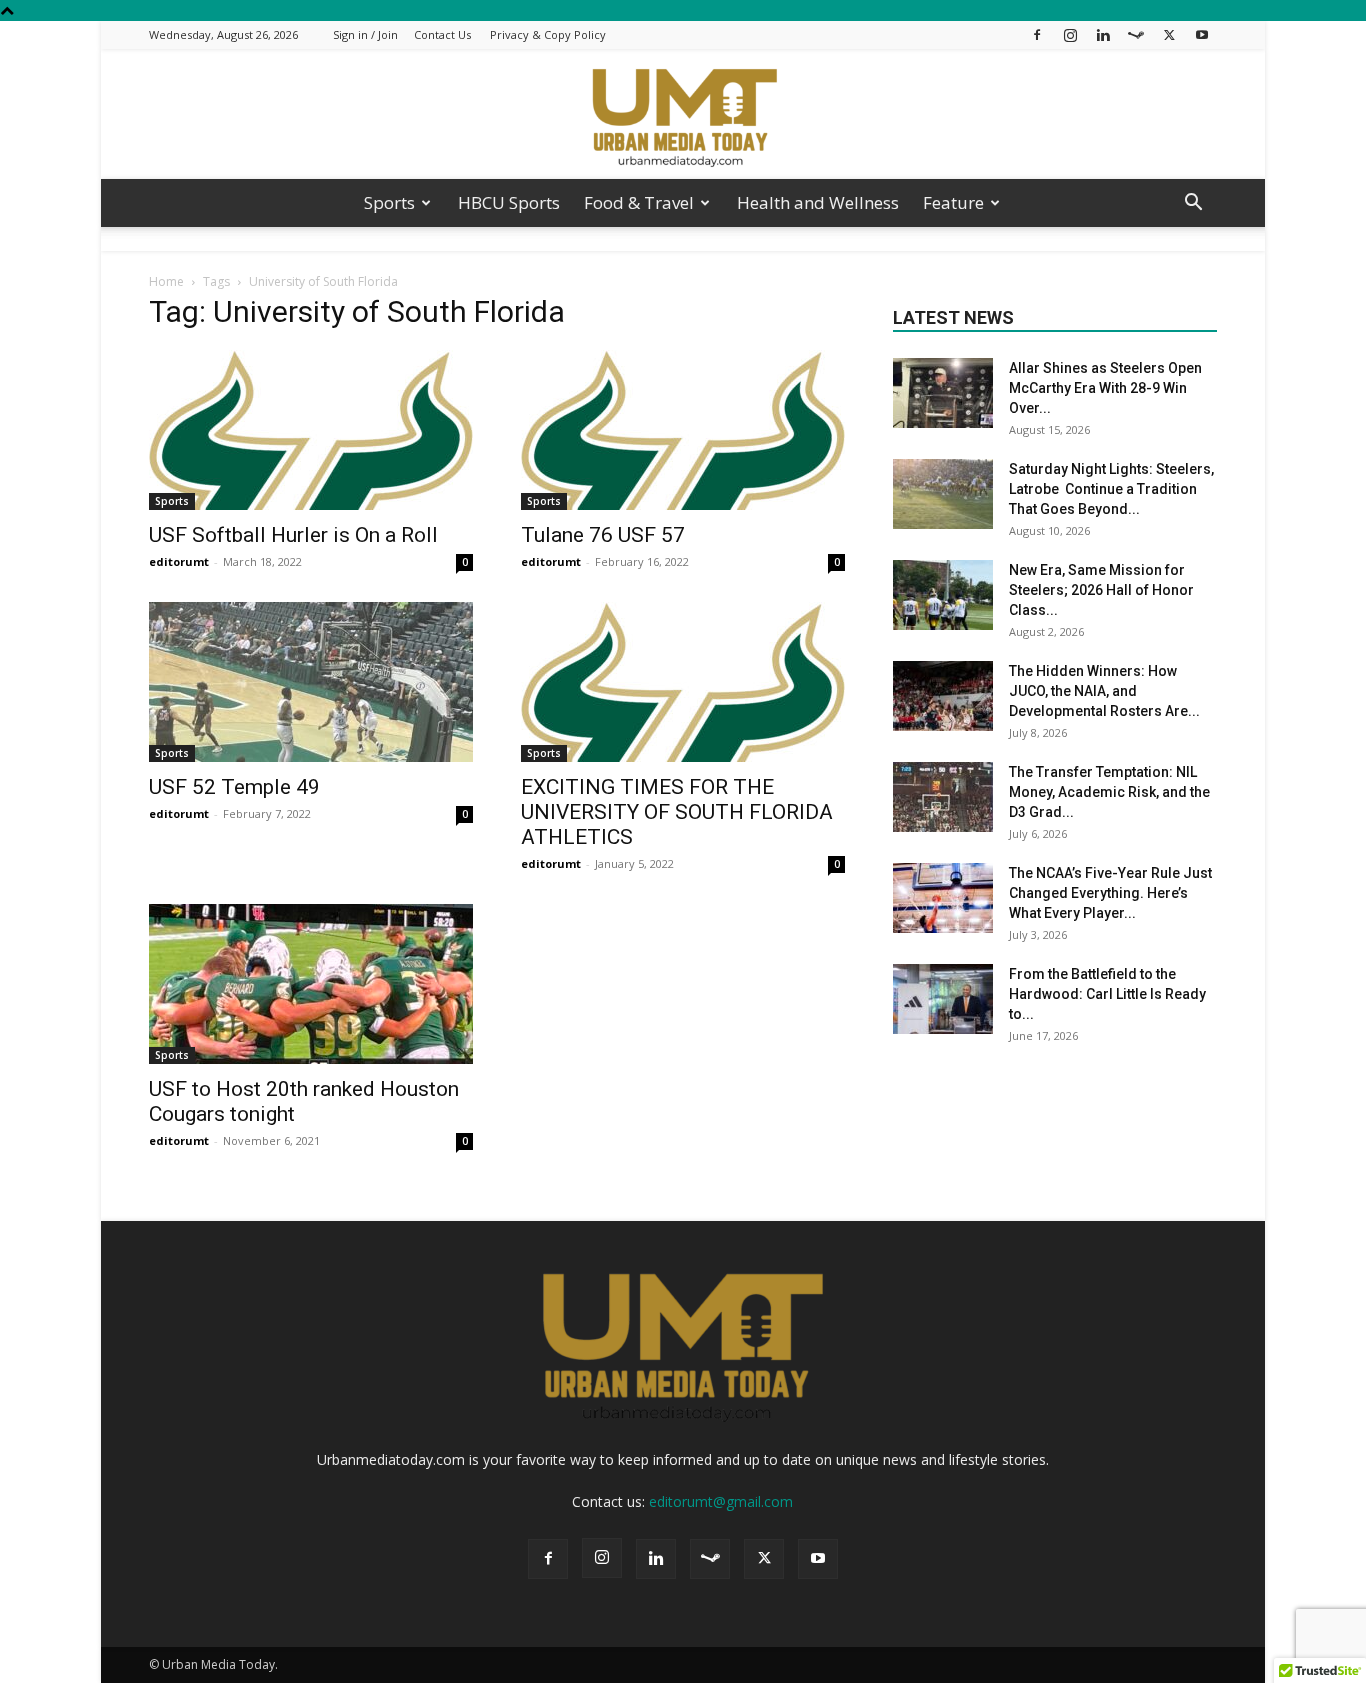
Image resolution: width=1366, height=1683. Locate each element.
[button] (1193, 204)
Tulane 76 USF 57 (603, 535)
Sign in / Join (365, 34)
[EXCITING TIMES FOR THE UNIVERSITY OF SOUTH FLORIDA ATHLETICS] (683, 682)
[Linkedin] (1103, 34)
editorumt (179, 561)
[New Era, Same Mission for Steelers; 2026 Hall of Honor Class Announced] (943, 595)
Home (166, 281)
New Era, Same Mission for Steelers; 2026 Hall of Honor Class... (1101, 590)
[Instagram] (1070, 34)
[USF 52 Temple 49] (311, 682)
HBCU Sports (509, 202)
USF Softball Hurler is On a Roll (293, 535)
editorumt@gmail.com (721, 1501)
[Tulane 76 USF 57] (683, 430)
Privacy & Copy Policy (548, 34)
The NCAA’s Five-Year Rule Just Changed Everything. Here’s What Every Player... (1110, 893)
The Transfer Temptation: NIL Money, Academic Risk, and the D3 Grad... (1109, 792)
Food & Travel (639, 202)
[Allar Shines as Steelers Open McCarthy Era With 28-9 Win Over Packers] (943, 393)
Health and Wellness (818, 202)
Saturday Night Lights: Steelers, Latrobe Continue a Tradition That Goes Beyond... (1111, 489)
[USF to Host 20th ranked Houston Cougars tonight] (311, 984)
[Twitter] (1169, 34)
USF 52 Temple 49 (234, 787)
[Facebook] (1037, 34)
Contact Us (442, 34)
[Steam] (1136, 34)
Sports (389, 202)
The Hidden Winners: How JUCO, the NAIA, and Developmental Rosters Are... (1104, 691)
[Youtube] (1202, 34)
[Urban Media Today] (683, 115)
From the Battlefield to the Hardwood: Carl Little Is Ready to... (1107, 994)
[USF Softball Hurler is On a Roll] (311, 430)
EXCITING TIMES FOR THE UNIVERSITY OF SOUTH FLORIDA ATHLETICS (677, 812)
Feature (953, 202)
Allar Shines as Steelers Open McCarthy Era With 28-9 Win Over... (1105, 388)
